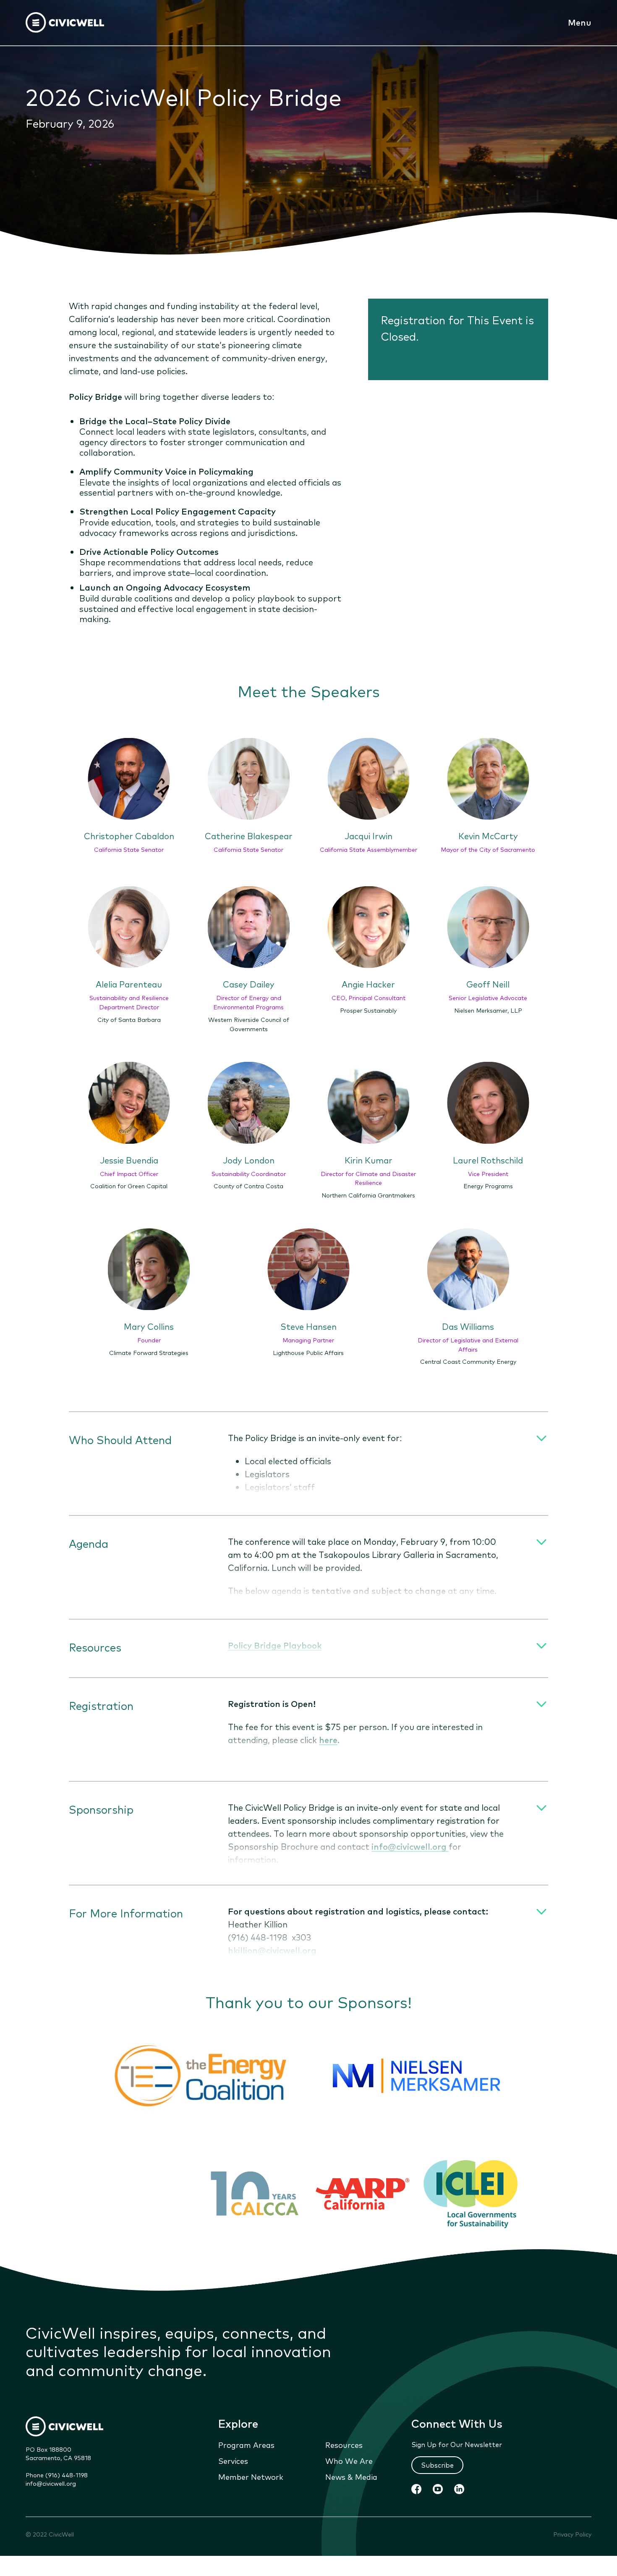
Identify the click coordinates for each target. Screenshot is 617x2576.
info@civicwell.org (51, 2483)
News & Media (351, 2476)
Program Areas (246, 2445)
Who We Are (349, 2460)
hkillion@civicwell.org (272, 1950)
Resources (344, 2445)
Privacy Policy (572, 2534)
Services (233, 2460)
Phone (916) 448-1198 (57, 2475)
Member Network (251, 2476)
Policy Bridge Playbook (275, 1645)
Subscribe (437, 2465)
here (328, 1740)
